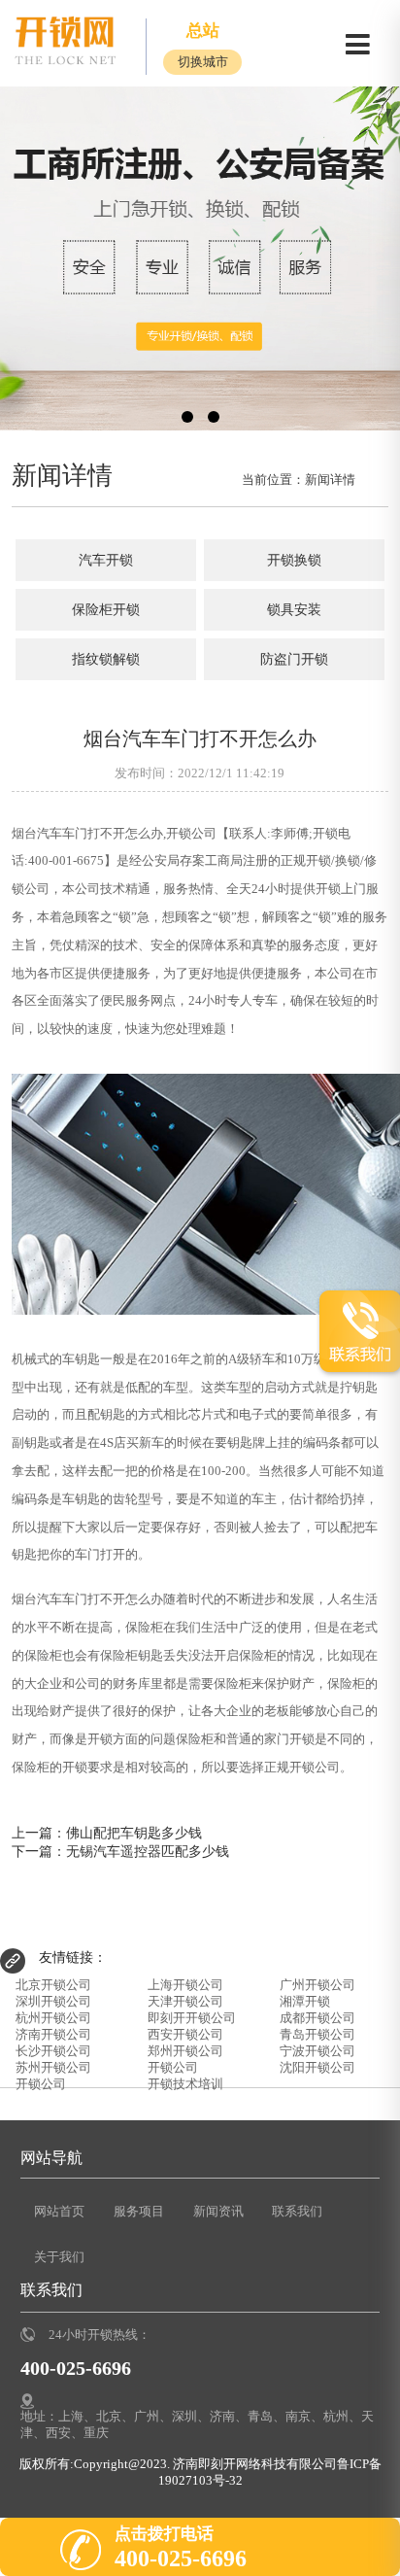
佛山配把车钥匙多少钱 (134, 1833)
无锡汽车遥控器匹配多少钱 (148, 1851)
